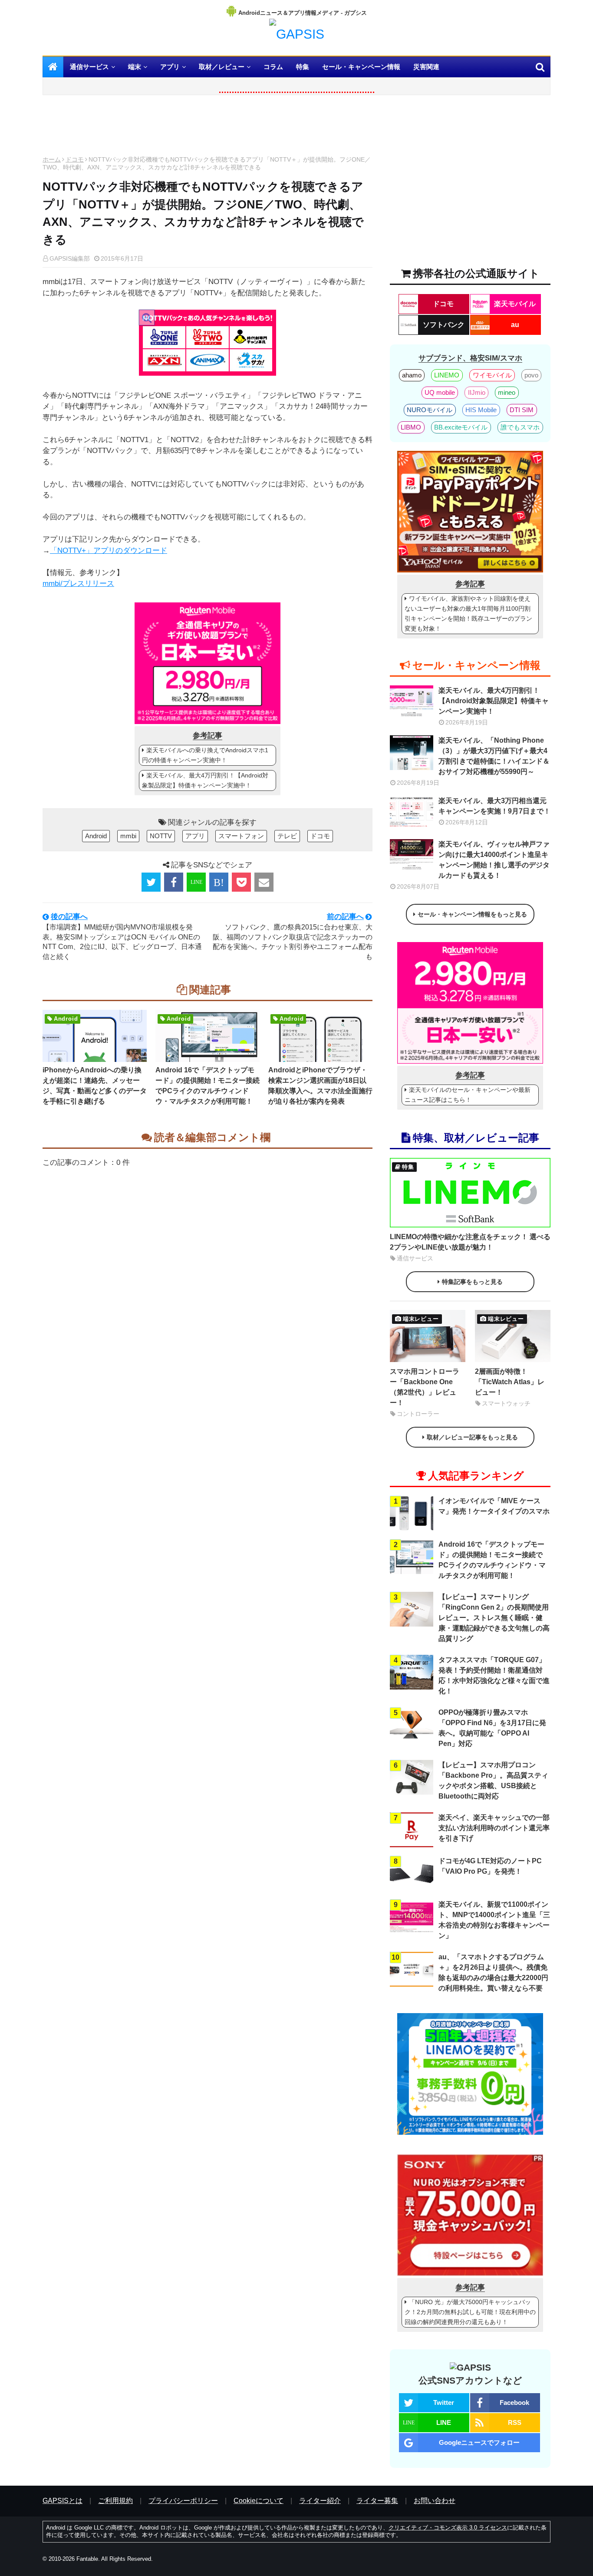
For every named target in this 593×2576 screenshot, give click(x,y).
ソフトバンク (444, 325)
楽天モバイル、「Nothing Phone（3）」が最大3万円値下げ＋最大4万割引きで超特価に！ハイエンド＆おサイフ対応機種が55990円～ (494, 756)
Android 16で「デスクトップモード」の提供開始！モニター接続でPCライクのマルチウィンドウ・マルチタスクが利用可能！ (208, 1086)
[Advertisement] (208, 128)
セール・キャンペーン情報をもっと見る (472, 914)
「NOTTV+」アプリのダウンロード (109, 551)
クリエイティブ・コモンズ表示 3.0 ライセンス (448, 2528)
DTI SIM (522, 410)
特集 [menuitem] (303, 67)
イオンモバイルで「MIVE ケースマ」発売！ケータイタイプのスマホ (494, 1506)
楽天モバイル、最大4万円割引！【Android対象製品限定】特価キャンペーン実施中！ (205, 780)
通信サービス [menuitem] (89, 67)
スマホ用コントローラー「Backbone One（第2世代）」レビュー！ (425, 1387)
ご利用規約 (115, 2501)
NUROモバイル (430, 410)
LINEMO (447, 375)
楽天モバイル (515, 304)
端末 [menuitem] (135, 67)
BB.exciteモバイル (461, 427)
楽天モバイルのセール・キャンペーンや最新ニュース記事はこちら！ (468, 1095)
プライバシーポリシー (183, 2501)
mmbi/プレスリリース (78, 584)
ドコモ (75, 159)
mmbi (128, 836)
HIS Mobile (481, 410)
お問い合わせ (435, 2501)
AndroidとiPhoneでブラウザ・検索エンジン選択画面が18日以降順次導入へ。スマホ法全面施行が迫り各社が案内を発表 (320, 1086)
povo (531, 375)
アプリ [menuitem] (170, 67)
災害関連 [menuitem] (426, 67)
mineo (507, 392)
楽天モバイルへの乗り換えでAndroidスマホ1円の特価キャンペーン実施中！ (205, 755)
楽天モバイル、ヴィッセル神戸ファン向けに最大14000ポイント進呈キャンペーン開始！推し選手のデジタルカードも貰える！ (494, 860)
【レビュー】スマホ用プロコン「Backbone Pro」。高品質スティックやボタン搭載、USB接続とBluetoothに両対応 (493, 1781)
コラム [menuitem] (273, 67)
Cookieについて (259, 2501)
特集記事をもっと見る (472, 1282)
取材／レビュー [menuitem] (222, 67)
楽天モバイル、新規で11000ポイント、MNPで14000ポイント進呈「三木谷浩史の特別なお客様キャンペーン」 (494, 1920)
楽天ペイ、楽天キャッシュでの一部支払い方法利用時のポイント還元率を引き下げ (494, 1828)
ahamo (412, 375)
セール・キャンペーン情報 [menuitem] (361, 67)
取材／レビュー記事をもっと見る (472, 1437)
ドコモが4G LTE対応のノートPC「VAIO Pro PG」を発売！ (490, 1866)
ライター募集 (377, 2501)
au (515, 325)
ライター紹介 (320, 2501)
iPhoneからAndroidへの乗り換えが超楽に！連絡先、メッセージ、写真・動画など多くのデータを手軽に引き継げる (95, 1086)
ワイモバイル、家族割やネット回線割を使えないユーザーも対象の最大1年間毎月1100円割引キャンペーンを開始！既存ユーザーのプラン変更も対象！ (468, 613)
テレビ (287, 836)
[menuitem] (53, 67)
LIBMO (411, 427)
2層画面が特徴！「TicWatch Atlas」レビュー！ (510, 1382)
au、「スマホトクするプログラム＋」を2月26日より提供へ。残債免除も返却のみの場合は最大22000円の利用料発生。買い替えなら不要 (493, 1973)
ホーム (52, 159)
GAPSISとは (63, 2501)
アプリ (195, 836)
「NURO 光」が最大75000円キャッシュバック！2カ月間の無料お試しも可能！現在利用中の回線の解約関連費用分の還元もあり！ (470, 2312)
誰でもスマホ (520, 427)
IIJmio (477, 392)
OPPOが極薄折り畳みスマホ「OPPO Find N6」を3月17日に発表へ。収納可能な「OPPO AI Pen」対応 (492, 1728)
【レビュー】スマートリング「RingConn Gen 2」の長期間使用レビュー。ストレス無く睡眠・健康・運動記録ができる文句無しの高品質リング (494, 1618)
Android (96, 836)
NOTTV (161, 836)
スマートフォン (241, 836)
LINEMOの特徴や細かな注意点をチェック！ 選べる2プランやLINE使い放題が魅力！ (470, 1242)
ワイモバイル (492, 375)
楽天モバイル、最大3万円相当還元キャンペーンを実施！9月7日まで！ (494, 806)
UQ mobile (440, 392)
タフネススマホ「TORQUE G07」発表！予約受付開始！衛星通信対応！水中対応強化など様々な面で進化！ (494, 1675)
